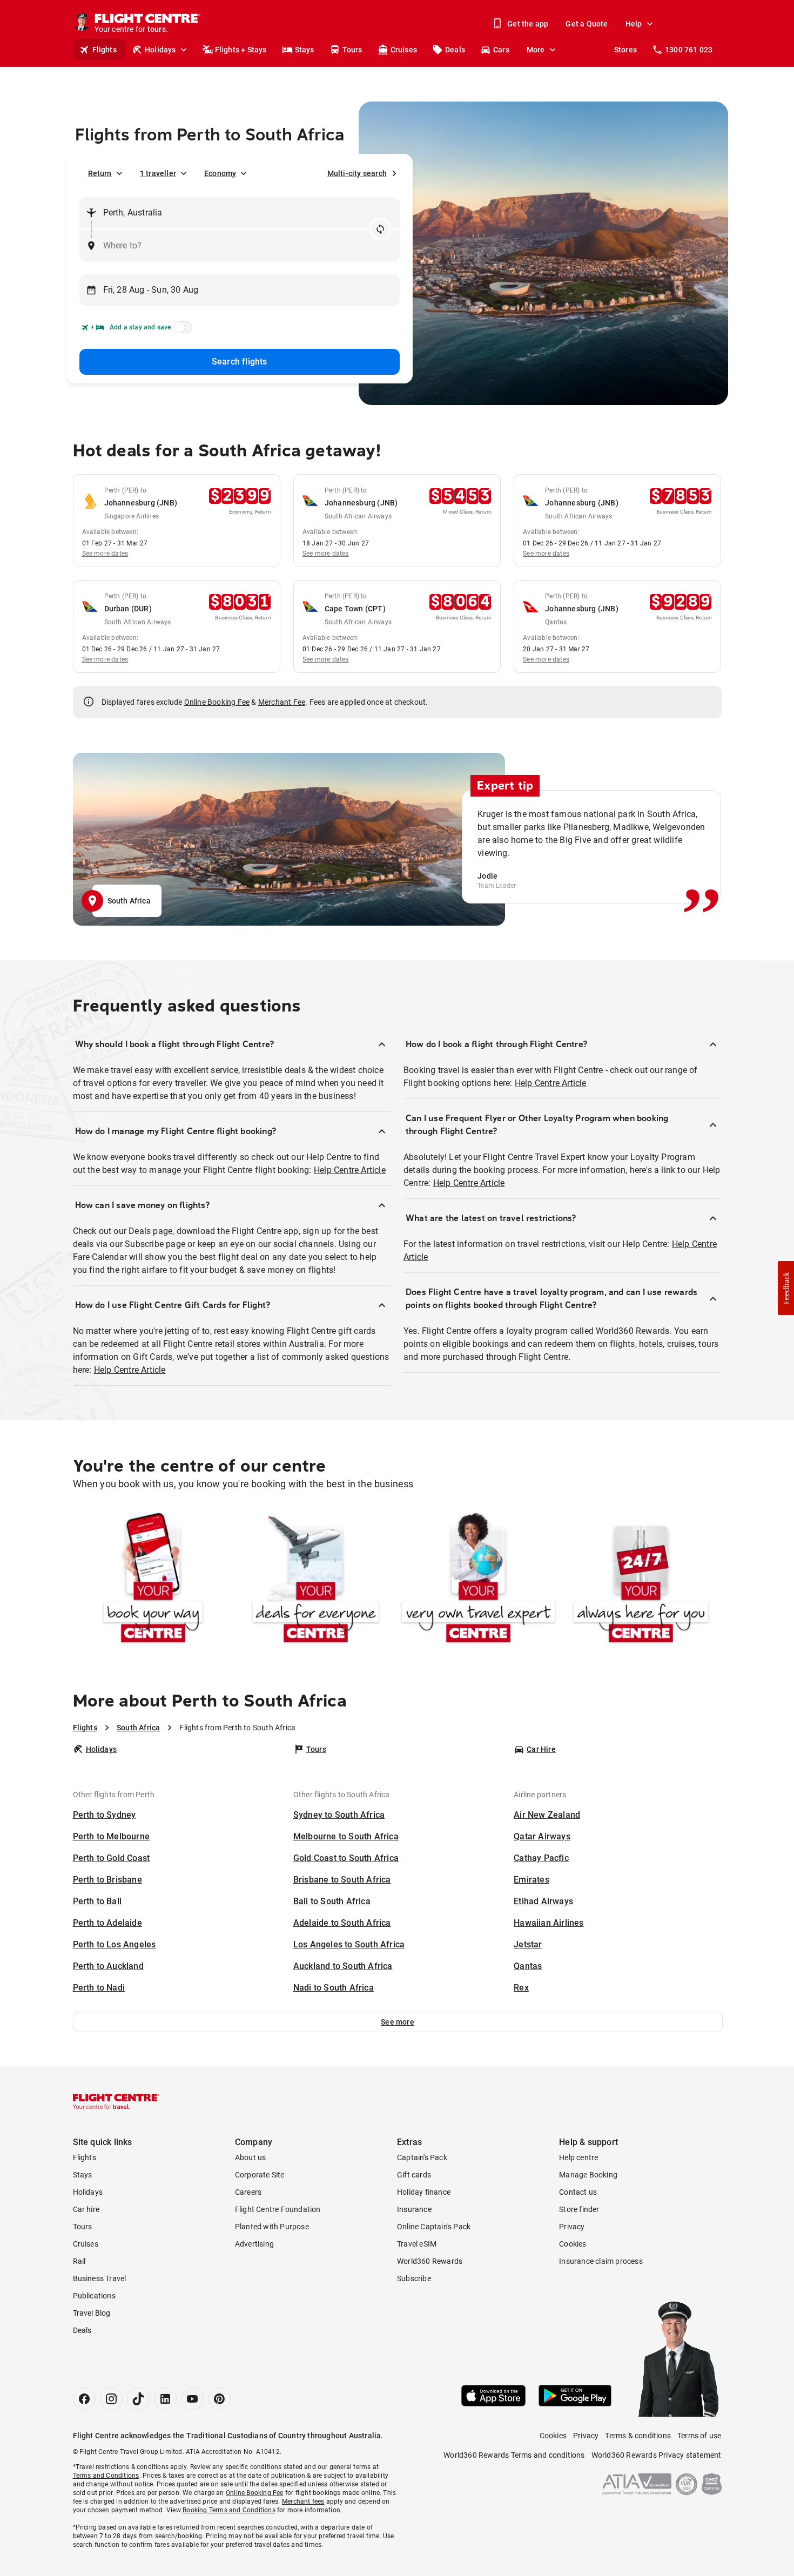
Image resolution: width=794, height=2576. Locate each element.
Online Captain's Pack (434, 2227)
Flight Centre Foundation (278, 2209)
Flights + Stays (241, 50)
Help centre (578, 2157)
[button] (398, 2022)
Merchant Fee (282, 702)
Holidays (160, 50)
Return (100, 173)
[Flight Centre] (116, 2101)
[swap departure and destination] (380, 229)
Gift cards (414, 2175)
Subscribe (414, 2278)
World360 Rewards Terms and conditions (514, 2455)
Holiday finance (424, 2192)
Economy (220, 173)
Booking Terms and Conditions (229, 2510)
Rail (79, 2261)
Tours (352, 50)
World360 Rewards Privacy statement (657, 2455)
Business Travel (100, 2278)
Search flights (240, 362)
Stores (625, 50)
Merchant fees (303, 2501)
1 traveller (158, 173)
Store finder (579, 2209)
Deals (455, 50)
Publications (94, 2296)
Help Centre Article (350, 1170)
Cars (501, 50)
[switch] (181, 331)
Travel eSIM (417, 2244)
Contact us (578, 2192)
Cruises (404, 50)
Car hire (86, 2209)
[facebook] (84, 2399)
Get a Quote (587, 24)
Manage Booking (588, 2175)
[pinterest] (219, 2399)
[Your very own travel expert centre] (478, 1580)
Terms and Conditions (106, 2476)
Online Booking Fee (217, 702)
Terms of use (699, 2436)
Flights (105, 50)
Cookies (573, 2244)
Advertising (254, 2244)
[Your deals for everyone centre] (316, 1580)
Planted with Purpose (272, 2227)
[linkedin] (165, 2399)
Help (634, 24)
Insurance (414, 2209)
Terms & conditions (638, 2436)
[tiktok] (138, 2399)
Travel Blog (92, 2313)
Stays (305, 50)
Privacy (572, 2227)
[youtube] (192, 2399)
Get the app (528, 24)
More (536, 50)
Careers (248, 2192)
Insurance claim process (601, 2261)
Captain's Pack (422, 2157)
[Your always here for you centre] (641, 1580)
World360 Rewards (430, 2261)
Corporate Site (260, 2175)
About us (251, 2157)
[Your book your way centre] (153, 1580)
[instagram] (111, 2399)
